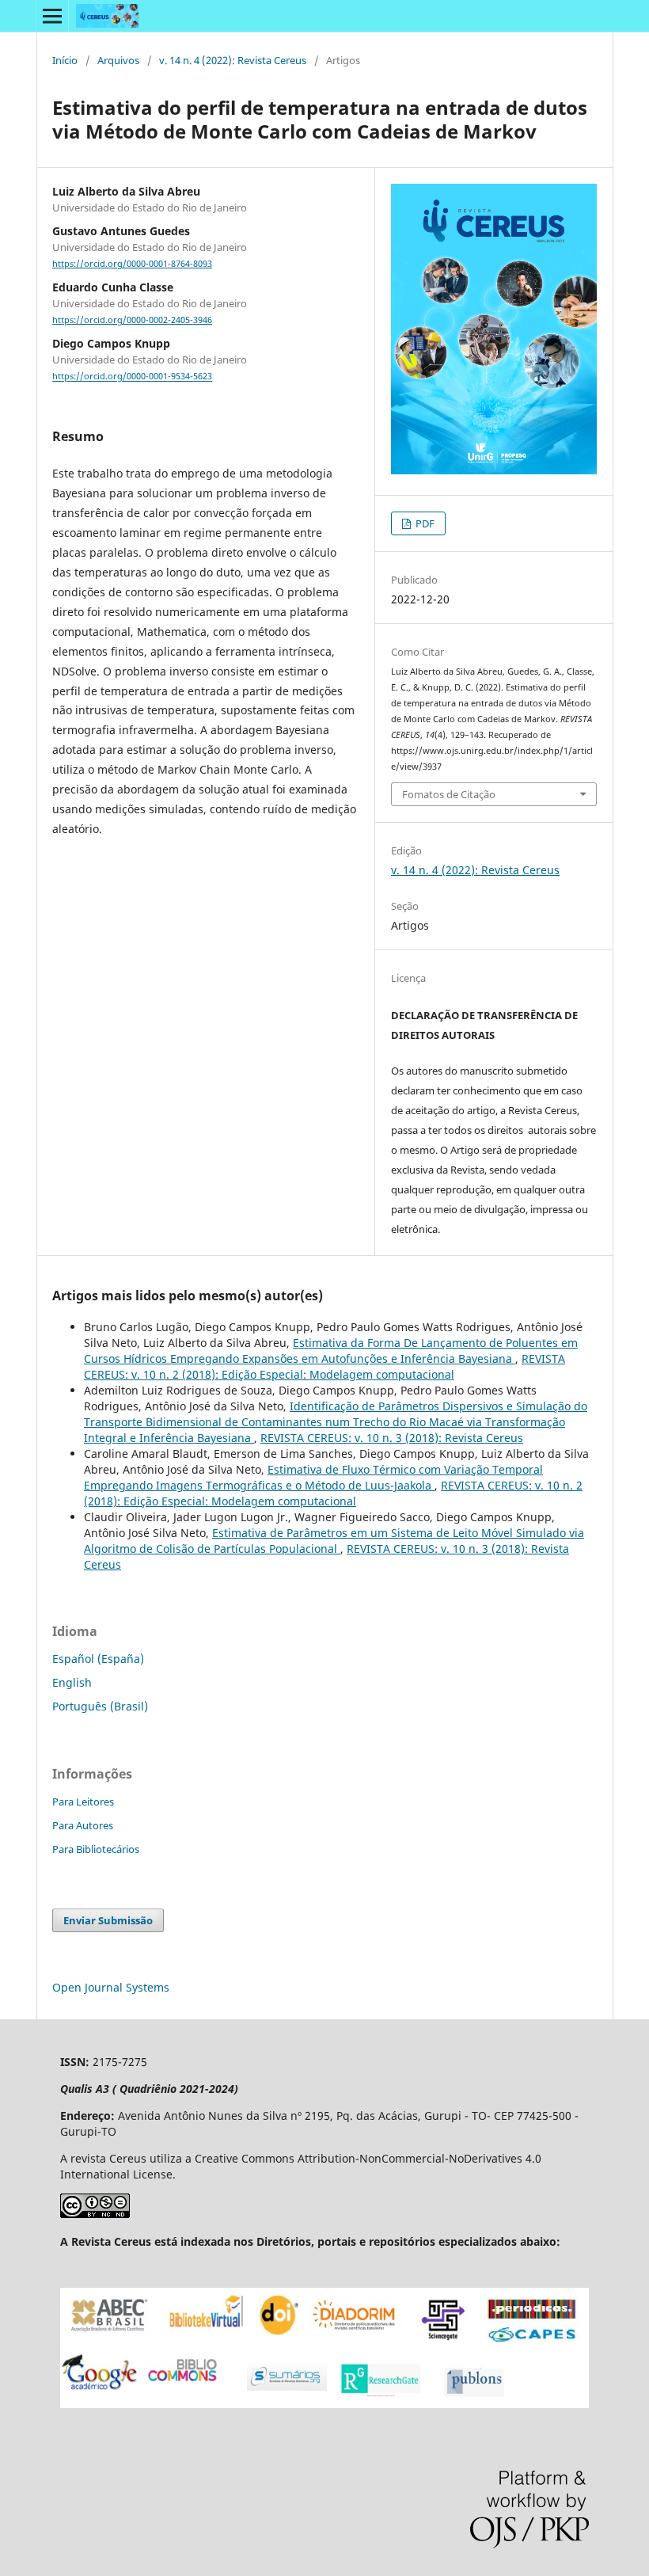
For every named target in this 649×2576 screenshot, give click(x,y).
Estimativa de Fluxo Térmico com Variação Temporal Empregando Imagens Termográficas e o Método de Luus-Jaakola (313, 1477)
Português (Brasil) (100, 1706)
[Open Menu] (52, 16)
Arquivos (118, 60)
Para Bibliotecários (96, 1849)
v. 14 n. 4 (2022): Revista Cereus (233, 60)
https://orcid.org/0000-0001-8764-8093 (132, 264)
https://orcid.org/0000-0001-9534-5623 (132, 377)
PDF (424, 523)
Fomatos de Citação (449, 794)
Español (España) (98, 1659)
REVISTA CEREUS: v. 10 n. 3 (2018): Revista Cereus (392, 1438)
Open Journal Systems (111, 1987)
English (72, 1682)
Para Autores (83, 1825)
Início (65, 60)
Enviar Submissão (108, 1920)
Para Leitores (83, 1802)
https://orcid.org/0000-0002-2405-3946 (132, 320)
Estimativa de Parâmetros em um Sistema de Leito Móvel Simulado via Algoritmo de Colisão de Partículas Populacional (334, 1541)
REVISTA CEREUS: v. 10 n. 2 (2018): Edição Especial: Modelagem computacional (324, 1366)
